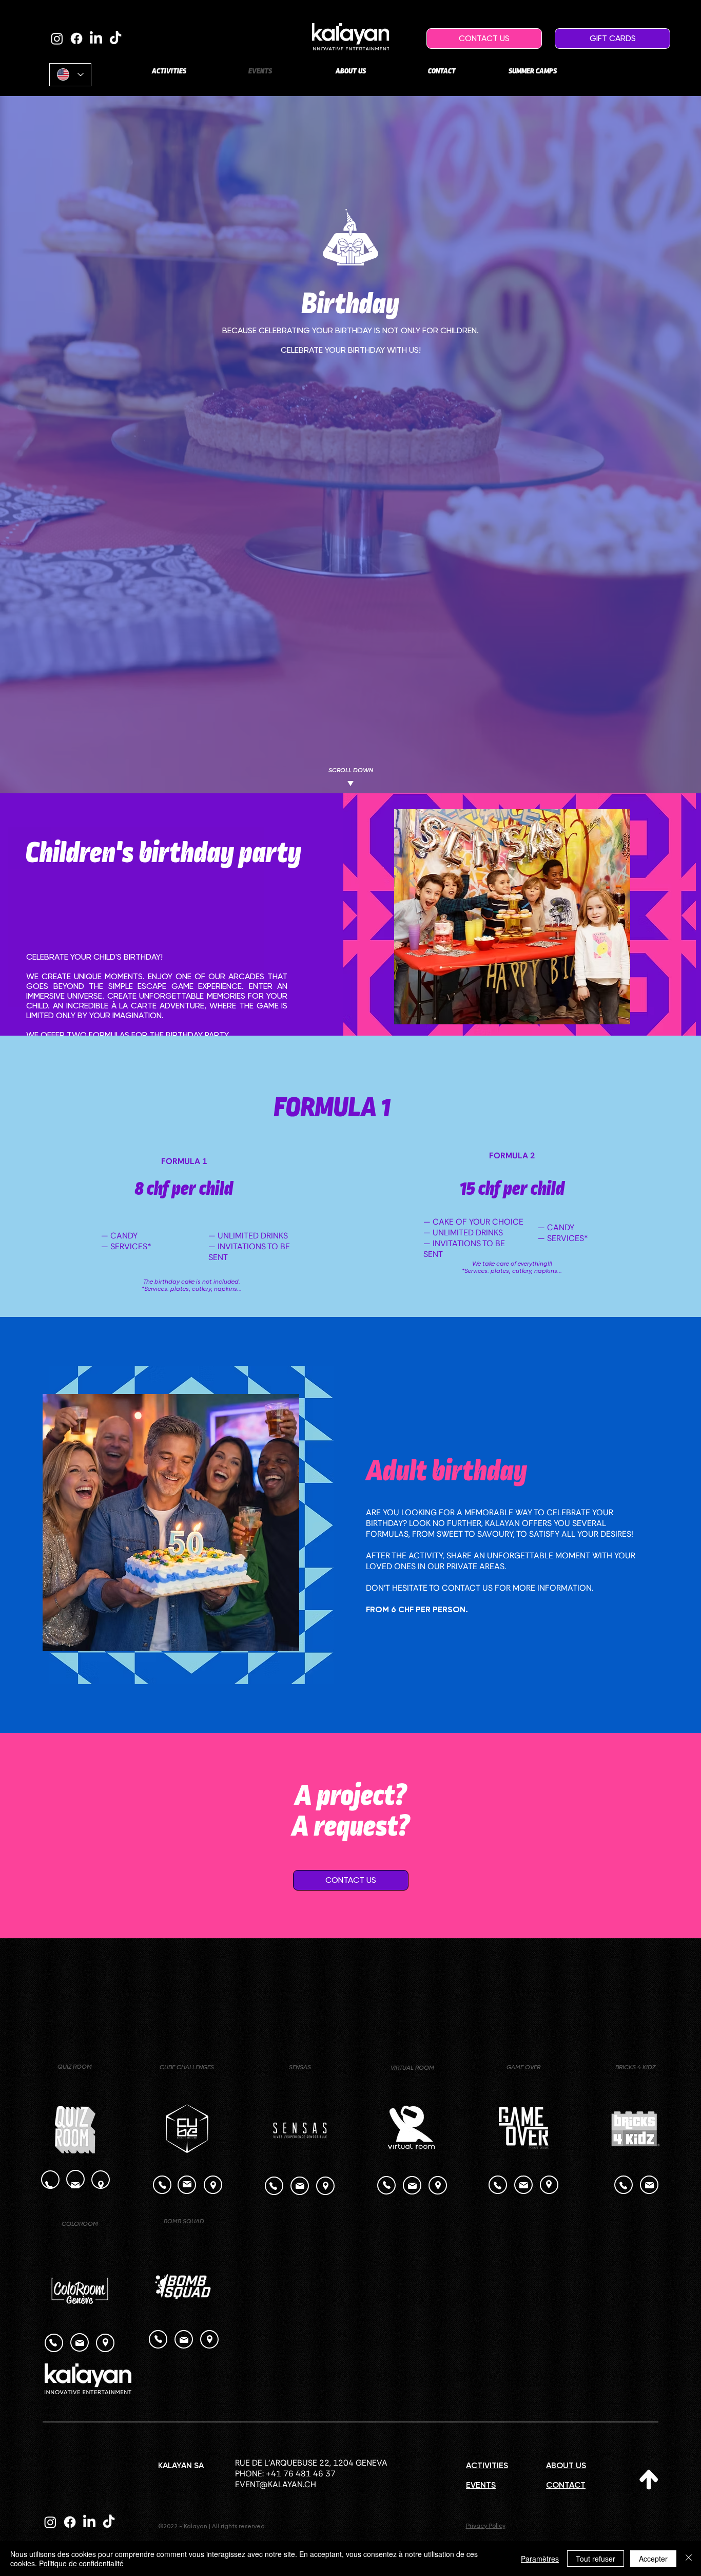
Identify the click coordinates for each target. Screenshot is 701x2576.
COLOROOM (80, 2224)
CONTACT (566, 2485)
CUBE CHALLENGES (187, 2067)
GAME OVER (523, 2067)
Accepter (653, 2559)
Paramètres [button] (540, 2559)
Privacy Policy (486, 2526)
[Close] (689, 2559)
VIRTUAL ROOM (412, 2068)
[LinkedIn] (96, 39)
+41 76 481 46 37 (301, 2474)
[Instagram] (57, 39)
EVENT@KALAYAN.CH (276, 2484)
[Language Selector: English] (70, 75)
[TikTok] (115, 39)
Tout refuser (596, 2559)
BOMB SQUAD (184, 2221)
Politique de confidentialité (81, 2563)
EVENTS (481, 2485)
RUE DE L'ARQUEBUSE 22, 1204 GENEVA (311, 2463)
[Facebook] (76, 39)
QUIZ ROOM (75, 2067)
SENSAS (300, 2067)
